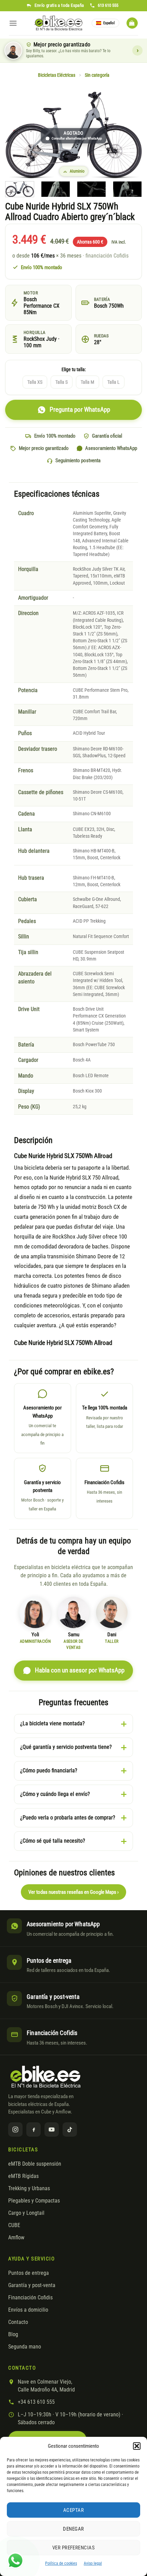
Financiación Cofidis (30, 2298)
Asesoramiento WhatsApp (111, 448)
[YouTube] (52, 2129)
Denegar (73, 2529)
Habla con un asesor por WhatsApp (80, 1670)
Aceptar (73, 2510)
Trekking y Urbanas (29, 2189)
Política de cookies (61, 2563)
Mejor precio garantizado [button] (44, 448)
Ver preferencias (73, 2548)
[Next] (131, 136)
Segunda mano (25, 2347)
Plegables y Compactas (34, 2201)
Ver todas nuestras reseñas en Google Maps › (73, 1892)
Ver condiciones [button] (137, 50)
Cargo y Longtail (26, 2213)
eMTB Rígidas (23, 2176)
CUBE (14, 2225)
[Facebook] (34, 2129)
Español (109, 23)
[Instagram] (15, 2129)
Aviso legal (93, 2563)
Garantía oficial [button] (107, 436)
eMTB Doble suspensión (35, 2164)
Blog (13, 2334)
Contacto (18, 2322)
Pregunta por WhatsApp (80, 410)
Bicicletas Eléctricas (57, 75)
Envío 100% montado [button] (55, 436)
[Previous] (16, 136)
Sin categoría (97, 75)
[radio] (35, 382)
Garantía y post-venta (32, 2285)
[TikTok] (70, 2129)
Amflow (16, 2238)
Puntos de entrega (29, 2273)
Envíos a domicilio (28, 2310)
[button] (137, 2446)
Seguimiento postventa (78, 460)
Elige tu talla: (74, 370)
